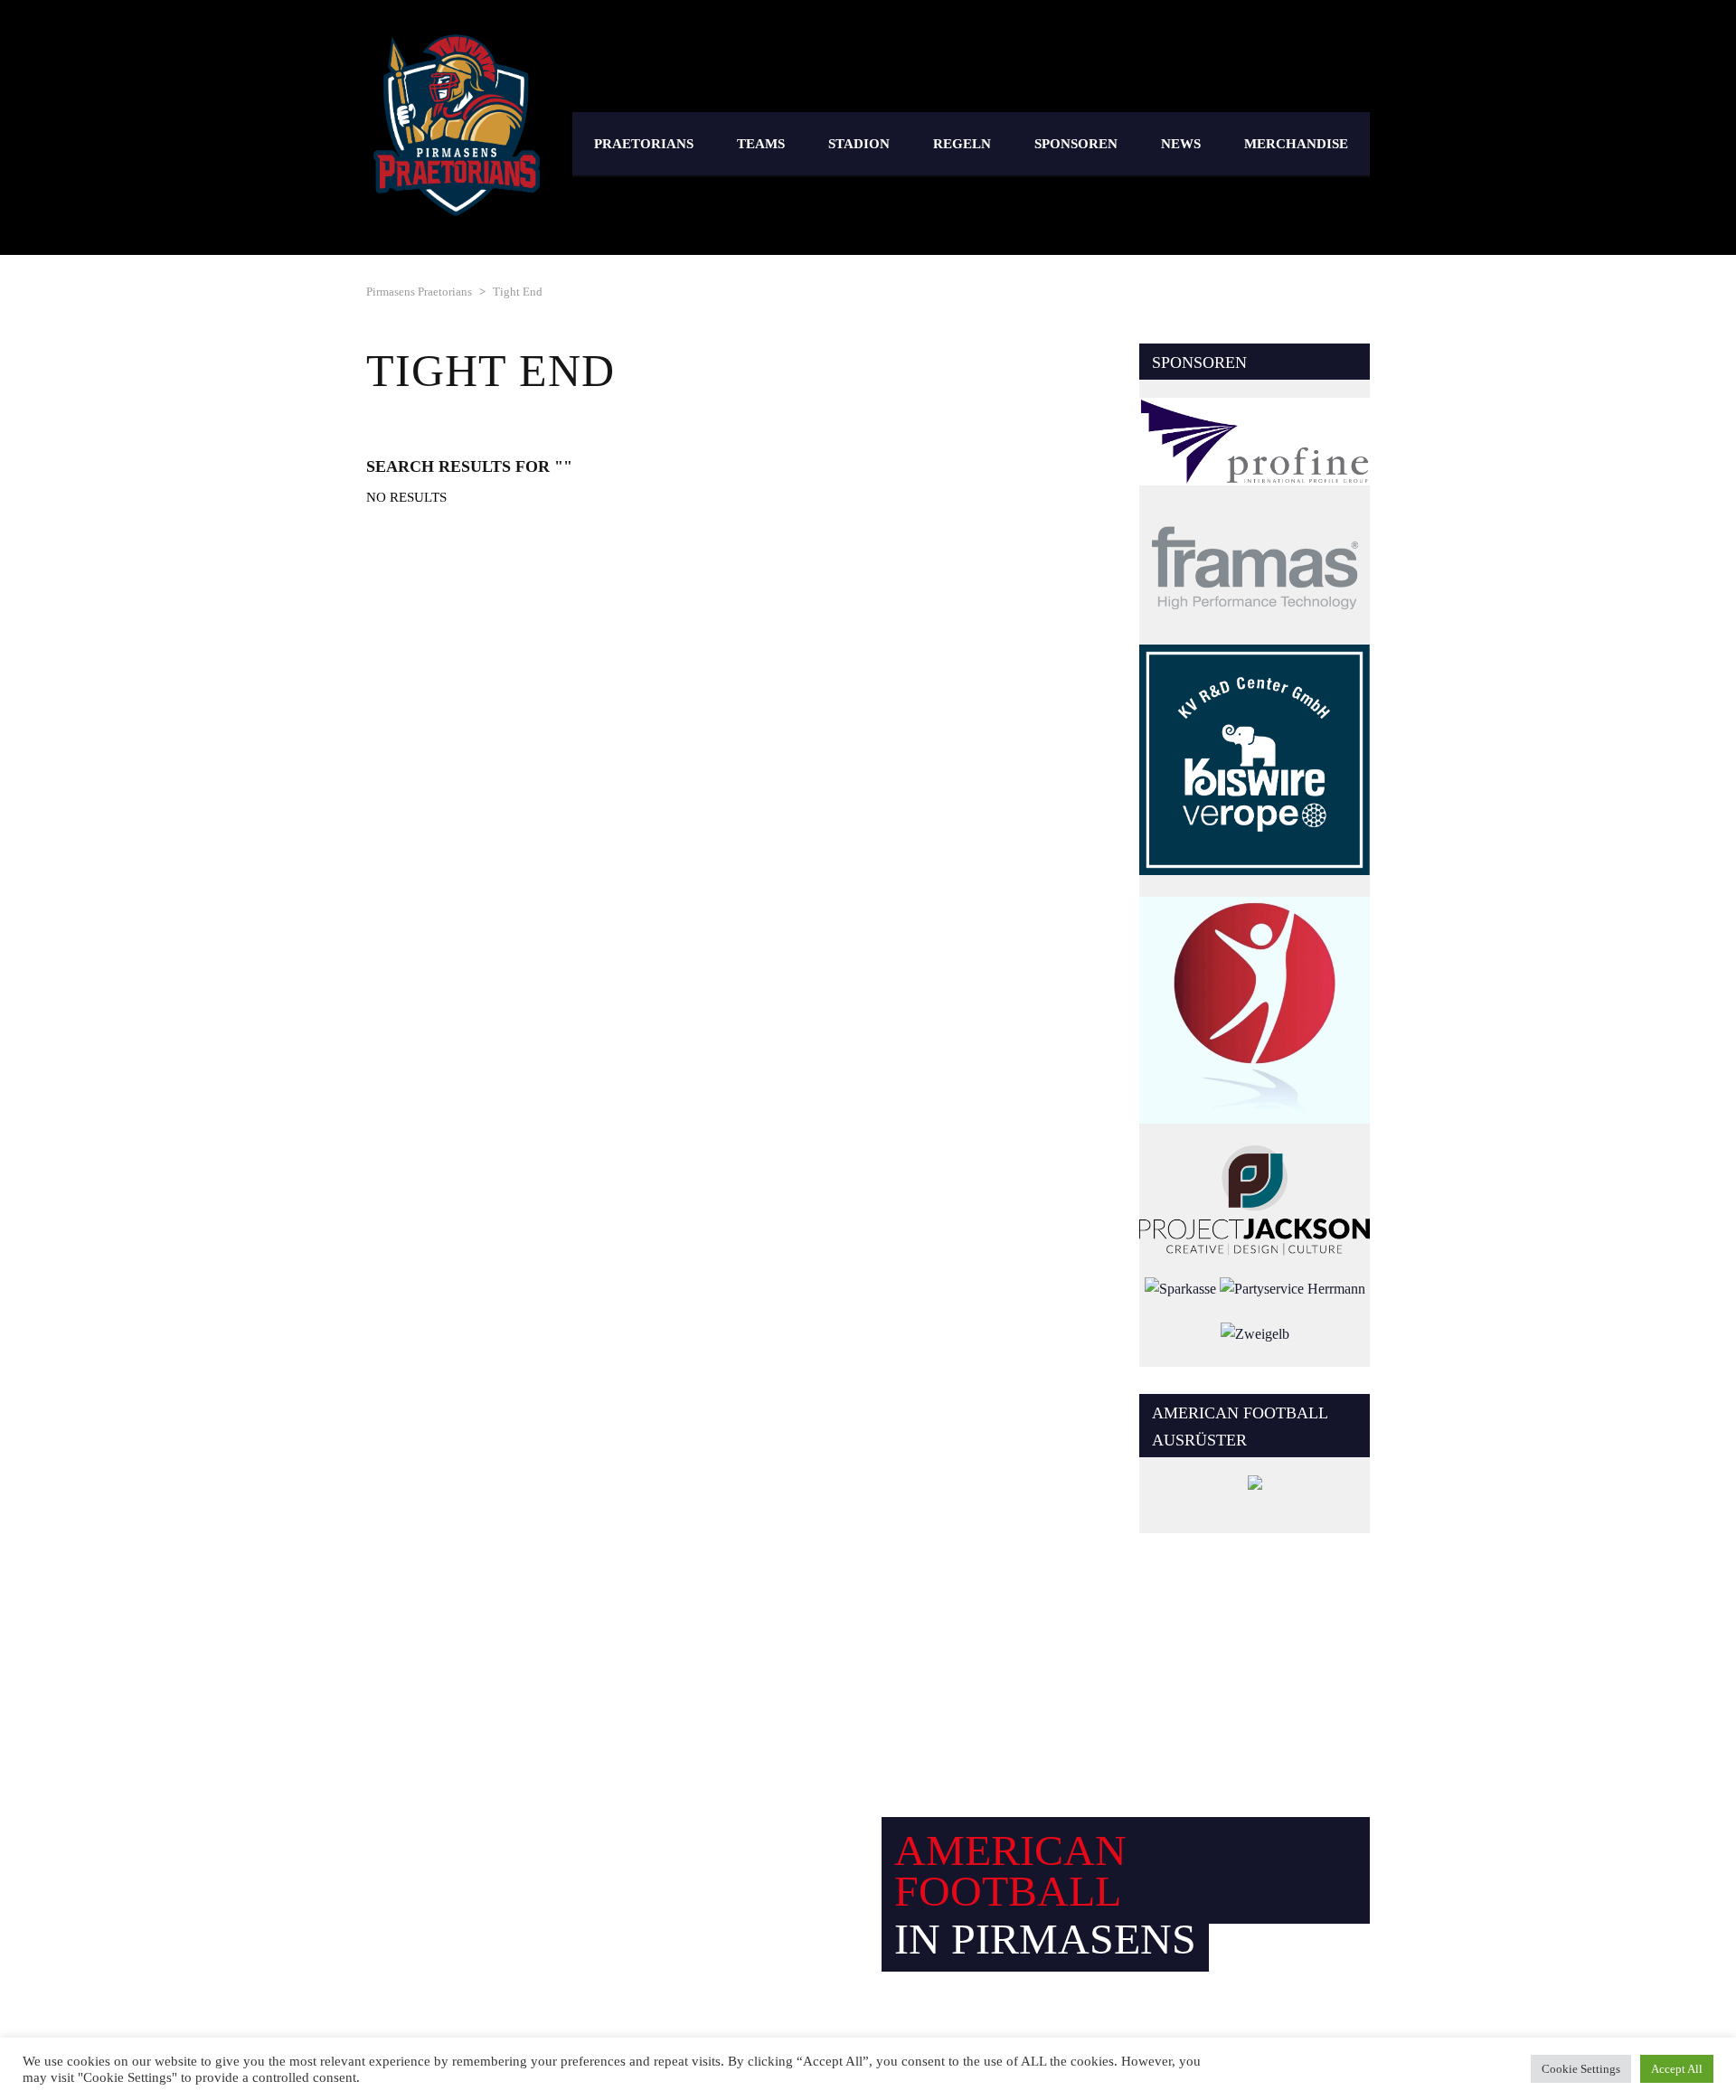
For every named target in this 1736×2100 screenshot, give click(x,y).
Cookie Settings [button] (1581, 2069)
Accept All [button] (1677, 2069)
